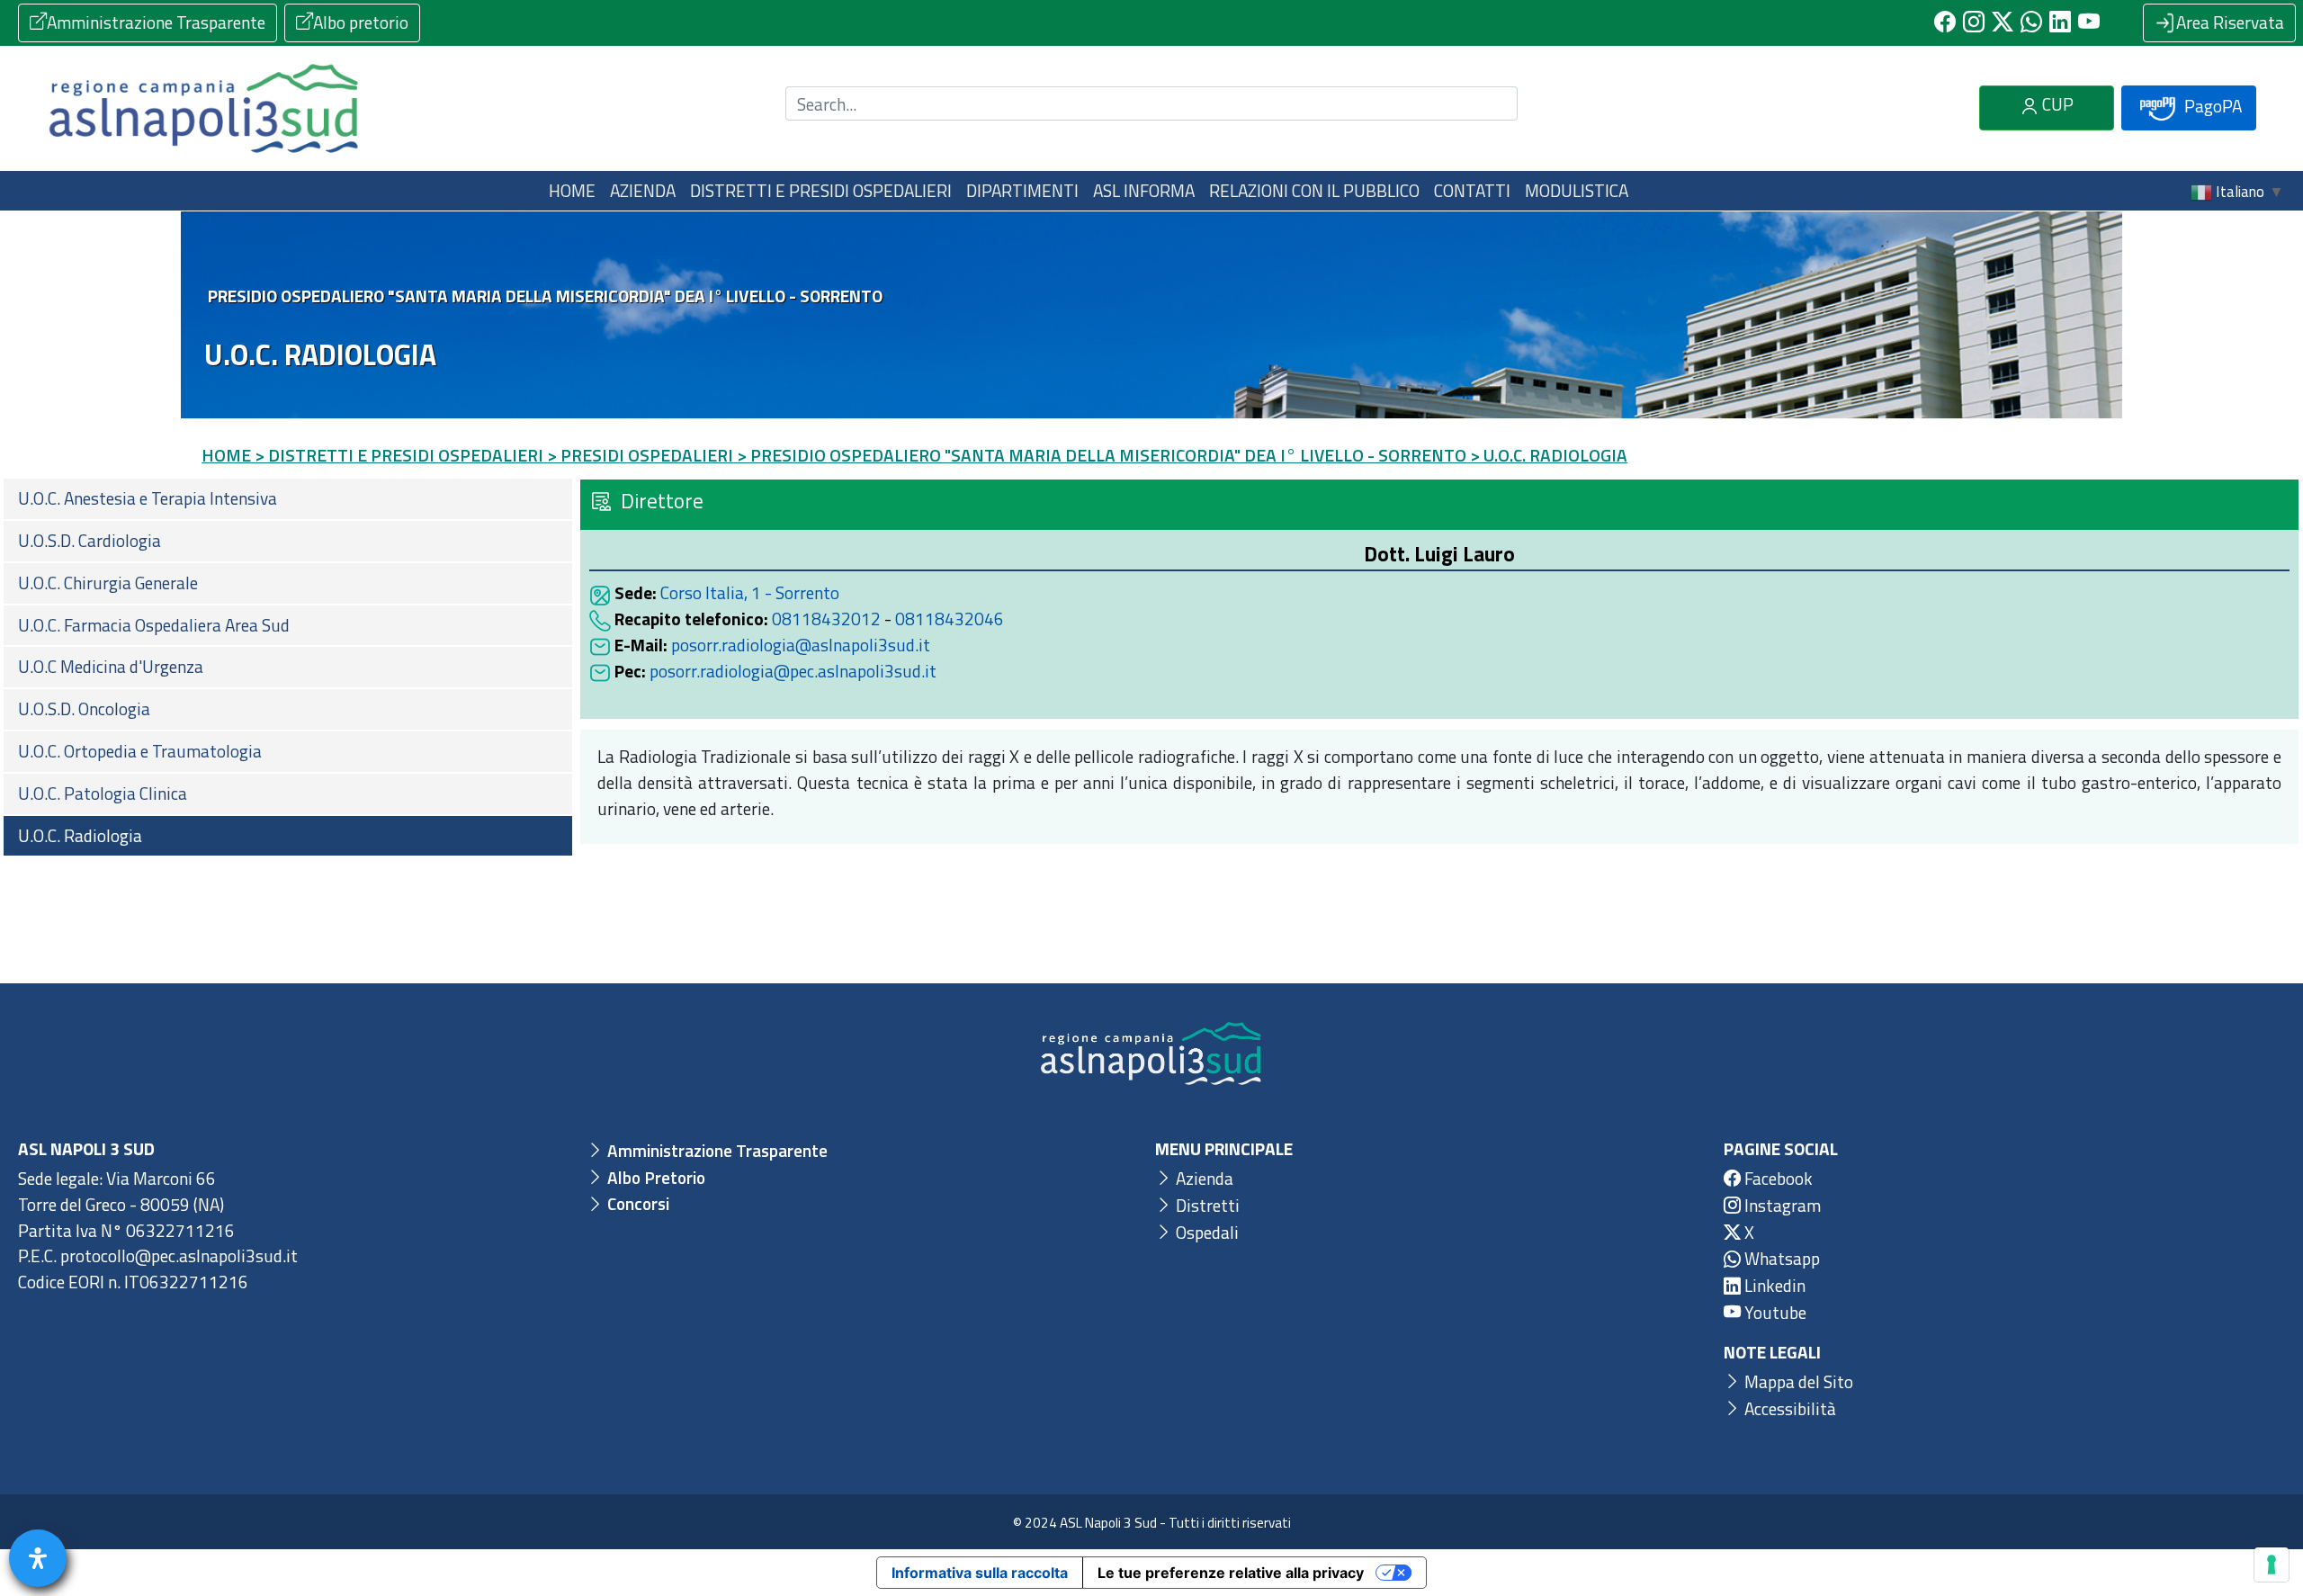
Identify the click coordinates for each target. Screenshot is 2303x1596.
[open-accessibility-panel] (38, 1558)
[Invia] (1493, 104)
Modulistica (1577, 190)
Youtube (1774, 1312)
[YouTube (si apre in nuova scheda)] (2089, 22)
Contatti (1472, 190)
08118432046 (950, 619)
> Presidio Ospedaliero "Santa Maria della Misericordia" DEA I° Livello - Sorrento (1102, 455)
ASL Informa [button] (1144, 190)
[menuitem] (288, 499)
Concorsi (636, 1203)
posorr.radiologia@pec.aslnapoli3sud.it (793, 671)
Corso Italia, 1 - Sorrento (750, 592)
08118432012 (826, 619)
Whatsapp (1780, 1258)
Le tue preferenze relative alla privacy (1231, 1573)
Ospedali (1205, 1232)
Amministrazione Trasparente (156, 22)
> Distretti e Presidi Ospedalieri (399, 455)
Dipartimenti (1022, 190)
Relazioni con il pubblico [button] (1314, 190)
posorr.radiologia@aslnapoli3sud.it (801, 645)
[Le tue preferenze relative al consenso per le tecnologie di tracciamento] (2272, 1565)
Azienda (1203, 1178)
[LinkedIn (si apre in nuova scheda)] (2060, 22)
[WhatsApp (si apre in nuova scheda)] (2031, 22)
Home (572, 190)
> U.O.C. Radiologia (1549, 455)
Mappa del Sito (1797, 1381)
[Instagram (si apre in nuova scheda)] (1974, 22)
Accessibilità (1788, 1408)
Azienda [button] (643, 190)
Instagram (1781, 1205)
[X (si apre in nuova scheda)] (2003, 22)
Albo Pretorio (654, 1177)
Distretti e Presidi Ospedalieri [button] (821, 190)
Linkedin (1773, 1285)
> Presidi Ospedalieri (640, 455)
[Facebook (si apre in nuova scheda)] (1945, 22)
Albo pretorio (361, 22)
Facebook (1777, 1178)
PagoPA (2211, 106)
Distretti (1206, 1205)
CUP (2056, 104)
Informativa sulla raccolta (980, 1573)
